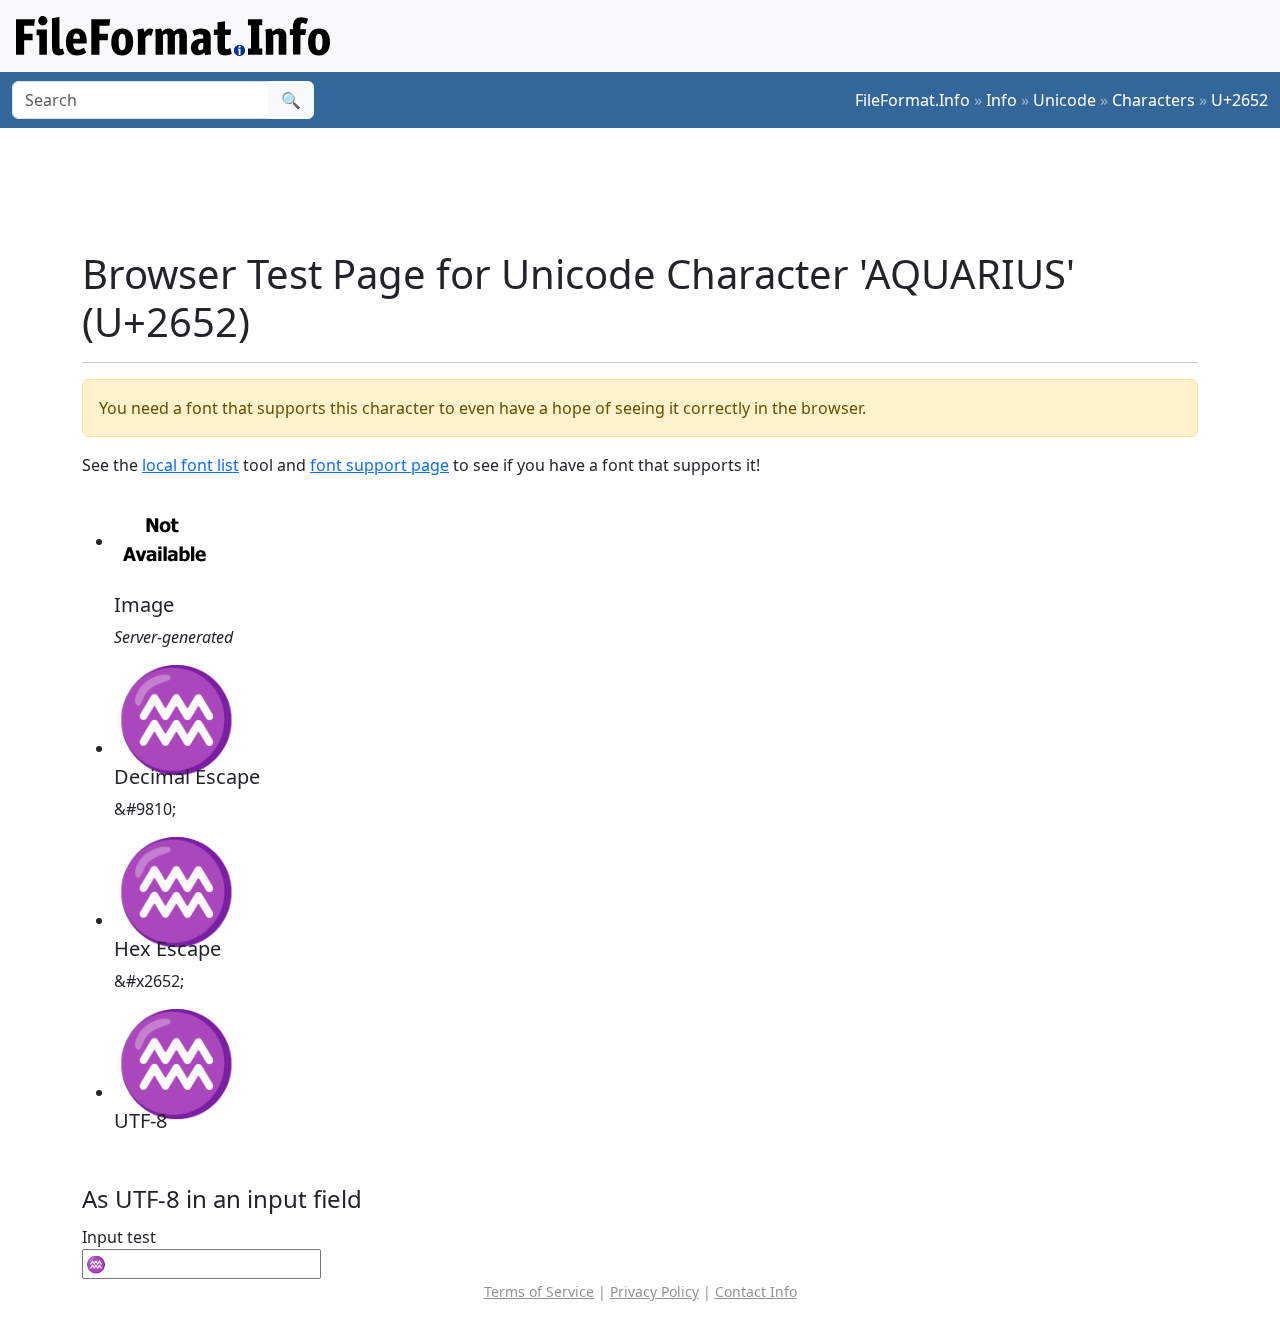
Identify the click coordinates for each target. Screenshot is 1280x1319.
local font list (190, 465)
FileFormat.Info (912, 100)
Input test (119, 1237)
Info (1001, 100)
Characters (1153, 100)
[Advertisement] (652, 189)
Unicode (1064, 100)
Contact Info (756, 1291)
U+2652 (1239, 100)
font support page (379, 465)
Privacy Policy (654, 1291)
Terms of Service (539, 1291)
